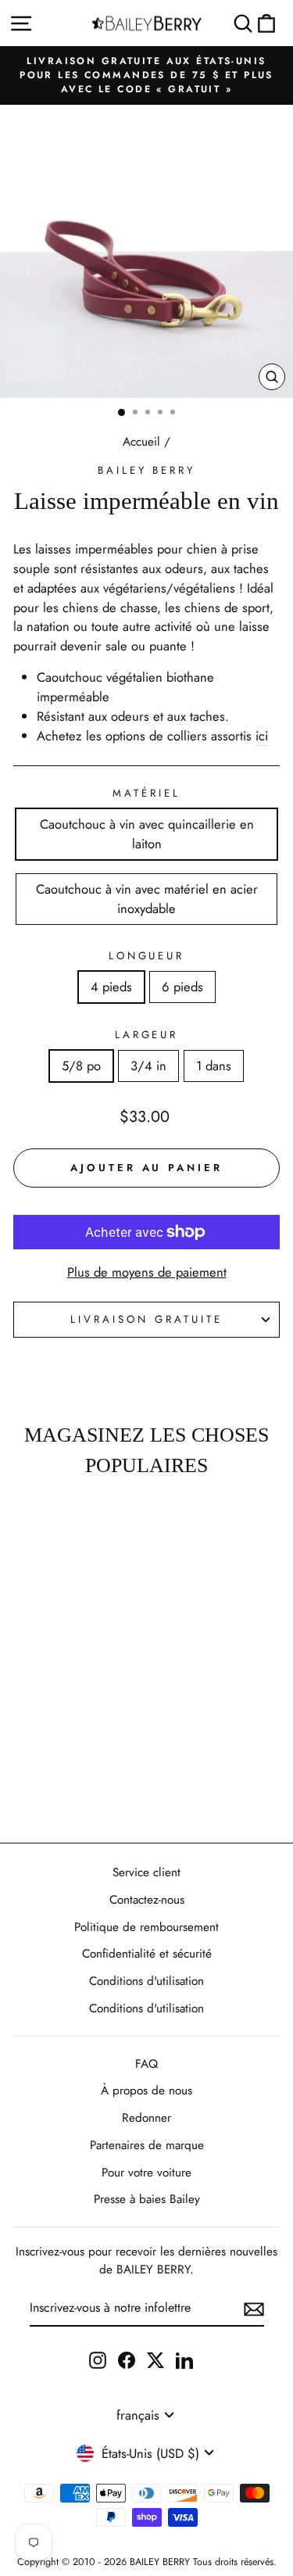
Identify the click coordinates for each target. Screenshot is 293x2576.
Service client (146, 1872)
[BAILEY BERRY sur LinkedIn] (184, 2359)
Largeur (147, 1035)
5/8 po (81, 1066)
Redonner (146, 2118)
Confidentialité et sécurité (147, 1954)
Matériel (146, 793)
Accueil (141, 442)
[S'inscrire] (254, 2309)
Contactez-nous (147, 1900)
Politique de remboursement (146, 1927)
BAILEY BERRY (147, 470)
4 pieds (111, 987)
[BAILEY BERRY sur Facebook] (127, 2359)
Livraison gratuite (146, 1319)
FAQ (146, 2064)
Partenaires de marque (147, 2145)
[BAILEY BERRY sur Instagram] (98, 2359)
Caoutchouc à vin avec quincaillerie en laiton (147, 834)
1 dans (214, 1066)
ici (262, 736)
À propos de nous (146, 2091)
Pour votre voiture (146, 2173)
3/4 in (148, 1066)
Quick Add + (51, 1785)
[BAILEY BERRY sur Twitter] (155, 2359)
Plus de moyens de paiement (147, 1272)
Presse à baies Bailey (147, 2199)
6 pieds (182, 987)
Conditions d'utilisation (146, 1981)
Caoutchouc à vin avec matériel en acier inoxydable (147, 899)
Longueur (147, 956)
